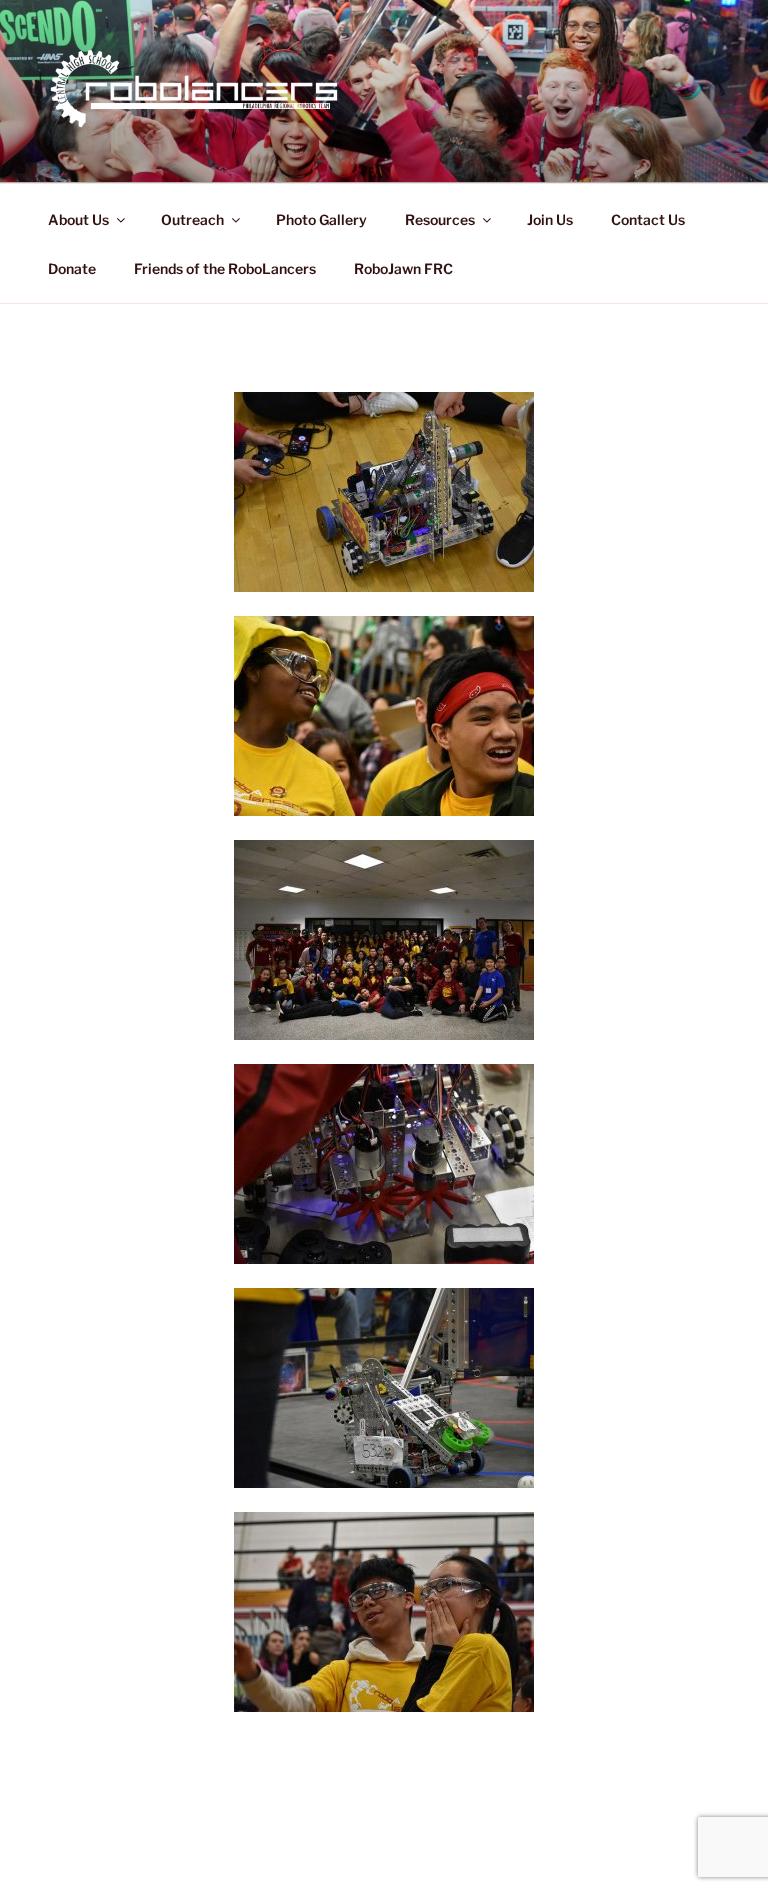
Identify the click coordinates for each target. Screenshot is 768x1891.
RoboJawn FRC (403, 268)
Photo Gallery (321, 219)
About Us (78, 219)
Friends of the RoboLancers (225, 268)
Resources (440, 219)
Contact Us (648, 219)
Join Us (550, 219)
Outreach (192, 219)
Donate (72, 268)
